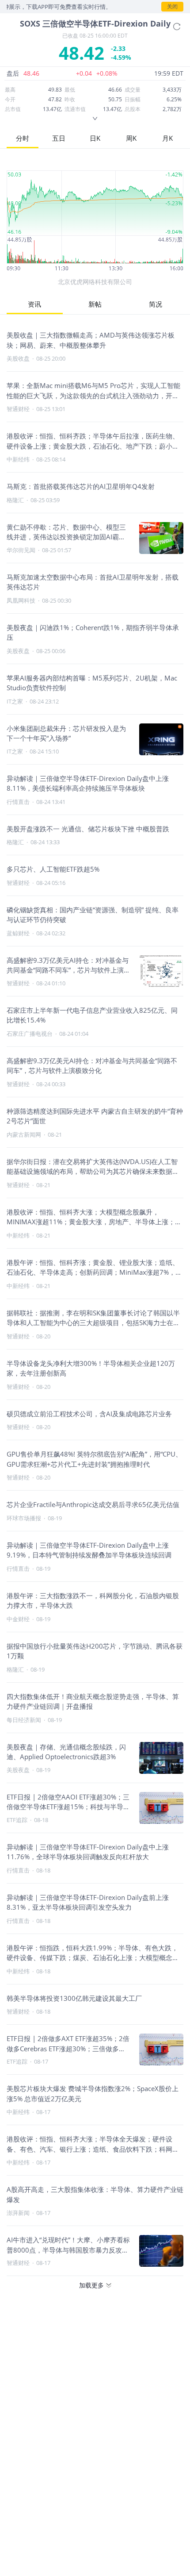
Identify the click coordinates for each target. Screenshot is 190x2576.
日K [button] (95, 138)
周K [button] (131, 138)
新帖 (95, 304)
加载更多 (91, 2285)
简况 (156, 304)
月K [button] (167, 138)
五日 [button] (59, 138)
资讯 (34, 304)
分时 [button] (23, 138)
